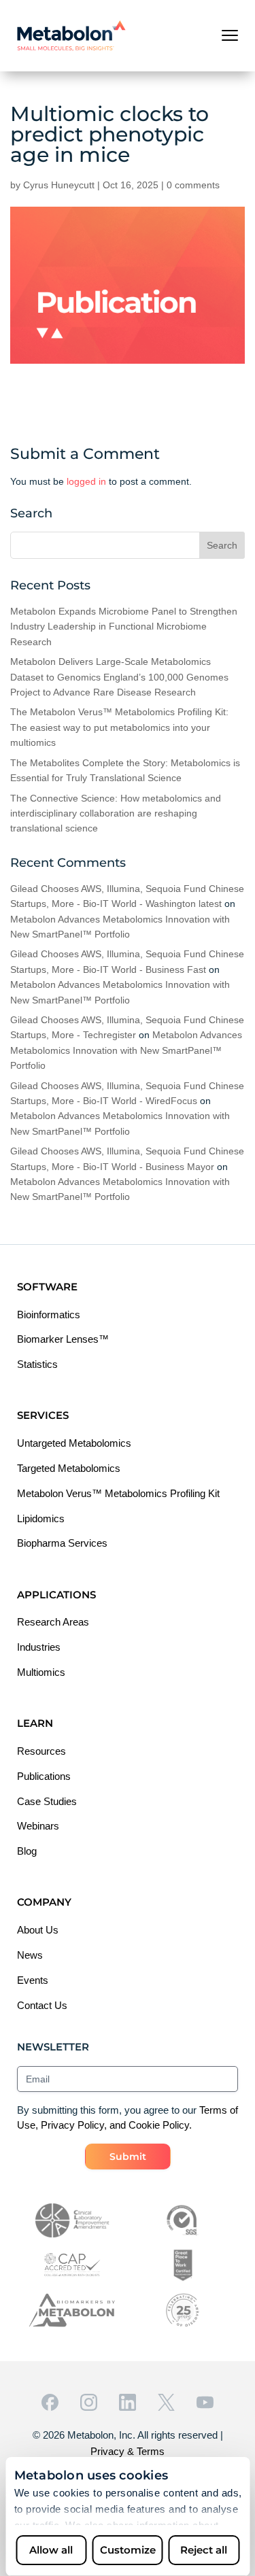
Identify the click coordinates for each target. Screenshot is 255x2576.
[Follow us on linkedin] (128, 2402)
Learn (35, 1723)
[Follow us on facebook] (50, 2402)
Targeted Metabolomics (69, 1468)
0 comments (193, 185)
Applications (56, 1595)
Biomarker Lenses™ (63, 1339)
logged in (86, 481)
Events (33, 1980)
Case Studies (47, 1801)
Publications (44, 1776)
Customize (128, 2550)
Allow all (51, 2550)
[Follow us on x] (166, 2402)
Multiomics (41, 1672)
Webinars (38, 1826)
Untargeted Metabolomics (74, 1443)
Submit (128, 2157)
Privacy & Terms (128, 2451)
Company (44, 1902)
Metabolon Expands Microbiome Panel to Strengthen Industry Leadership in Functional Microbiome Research (124, 626)
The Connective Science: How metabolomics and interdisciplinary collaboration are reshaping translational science (116, 813)
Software (47, 1287)
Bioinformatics (49, 1315)
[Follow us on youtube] (205, 2402)
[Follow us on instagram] (89, 2402)
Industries (39, 1647)
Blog (27, 1851)
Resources (41, 1751)
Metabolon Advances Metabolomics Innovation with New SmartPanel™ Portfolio (126, 1050)
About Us (38, 1930)
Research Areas (53, 1622)
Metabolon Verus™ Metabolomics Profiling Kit (118, 1493)
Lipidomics (41, 1518)
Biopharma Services (62, 1543)
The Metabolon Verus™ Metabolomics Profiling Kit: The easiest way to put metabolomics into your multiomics (119, 727)
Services (43, 1415)
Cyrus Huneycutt (59, 185)
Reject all (204, 2550)
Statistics (37, 1364)
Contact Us (42, 2005)
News (30, 1955)
